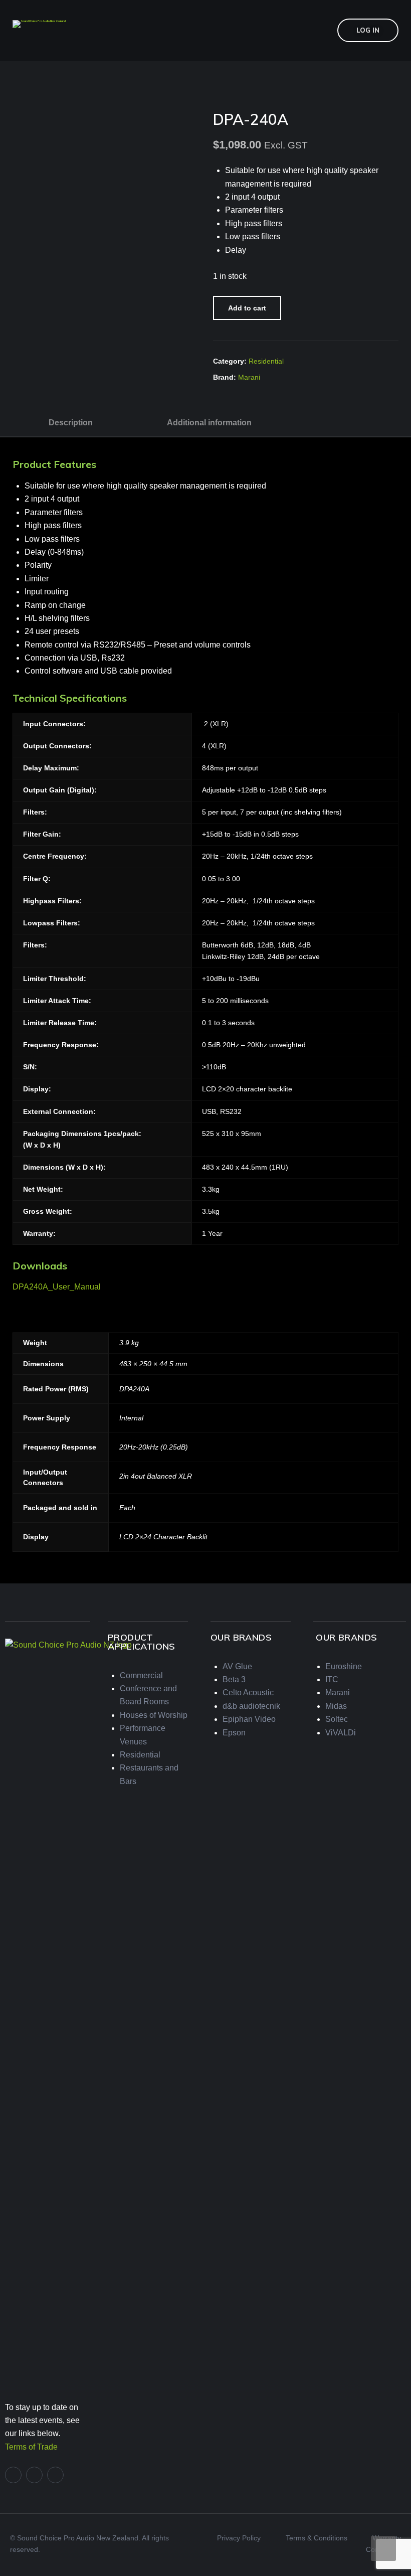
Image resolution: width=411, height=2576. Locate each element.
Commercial (141, 1675)
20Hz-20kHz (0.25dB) (154, 1447)
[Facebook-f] (13, 2475)
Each (127, 1508)
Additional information (209, 423)
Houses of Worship (154, 1715)
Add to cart (247, 308)
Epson (234, 1733)
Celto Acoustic (248, 1693)
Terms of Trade (31, 2447)
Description (71, 423)
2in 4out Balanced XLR (156, 1476)
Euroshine (344, 1666)
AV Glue (237, 1666)
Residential (266, 361)
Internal (131, 1418)
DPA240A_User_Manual (57, 1287)
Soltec (337, 1719)
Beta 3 (234, 1679)
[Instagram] (55, 2475)
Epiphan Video (249, 1719)
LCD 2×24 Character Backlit (163, 1537)
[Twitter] (34, 2475)
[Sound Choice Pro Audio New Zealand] (39, 23)
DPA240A (134, 1389)
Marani (249, 377)
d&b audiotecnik (251, 1706)
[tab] (71, 422)
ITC (332, 1679)
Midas (336, 1706)
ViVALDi (341, 1733)
